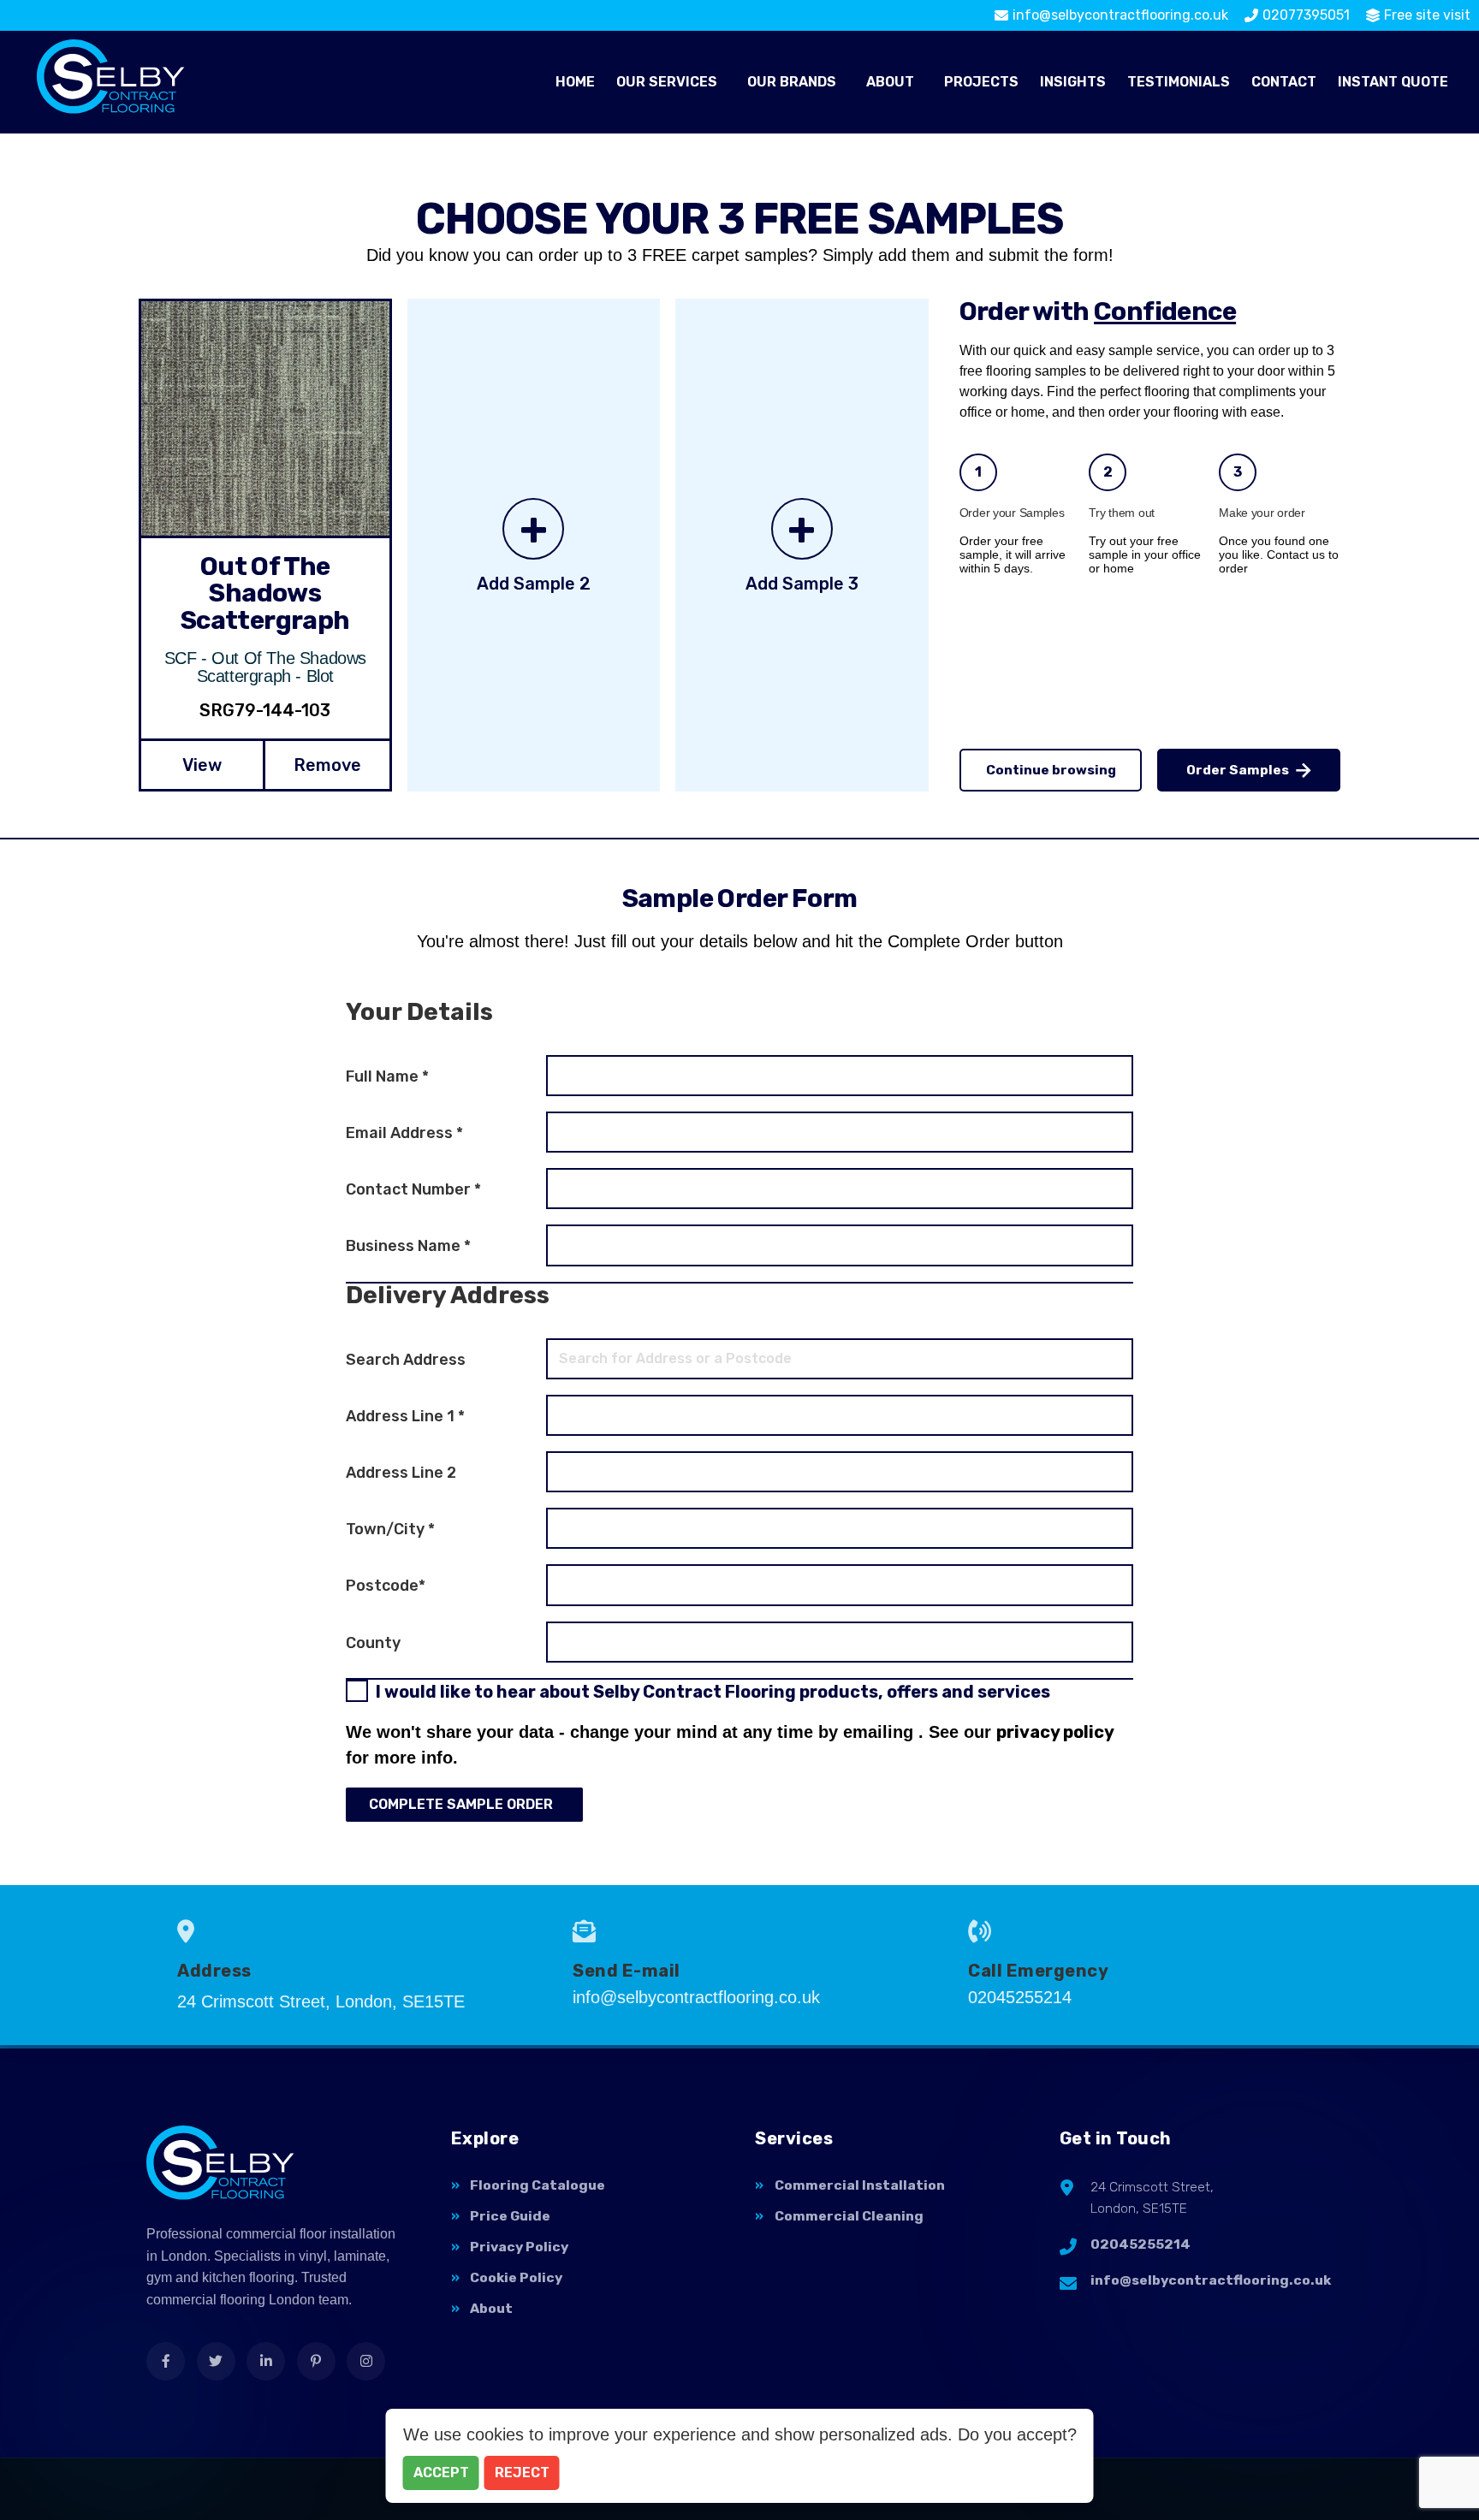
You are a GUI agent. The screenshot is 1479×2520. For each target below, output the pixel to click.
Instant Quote (1393, 82)
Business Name (408, 1246)
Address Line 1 (405, 1416)
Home (575, 82)
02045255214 (1140, 2244)
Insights (1073, 82)
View (202, 765)
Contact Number (413, 1189)
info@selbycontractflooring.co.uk (1211, 2280)
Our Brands (792, 82)
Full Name (387, 1076)
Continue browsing (1051, 770)
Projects (981, 82)
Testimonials (1179, 82)
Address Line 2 (401, 1473)
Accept (441, 2473)
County (373, 1643)
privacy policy (1055, 1732)
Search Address (406, 1360)
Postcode (386, 1586)
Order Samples (1238, 770)
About (890, 82)
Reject (522, 2473)
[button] (671, 82)
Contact (1284, 82)
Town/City (390, 1529)
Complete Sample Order (461, 1804)
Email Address (404, 1133)
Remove (327, 765)
